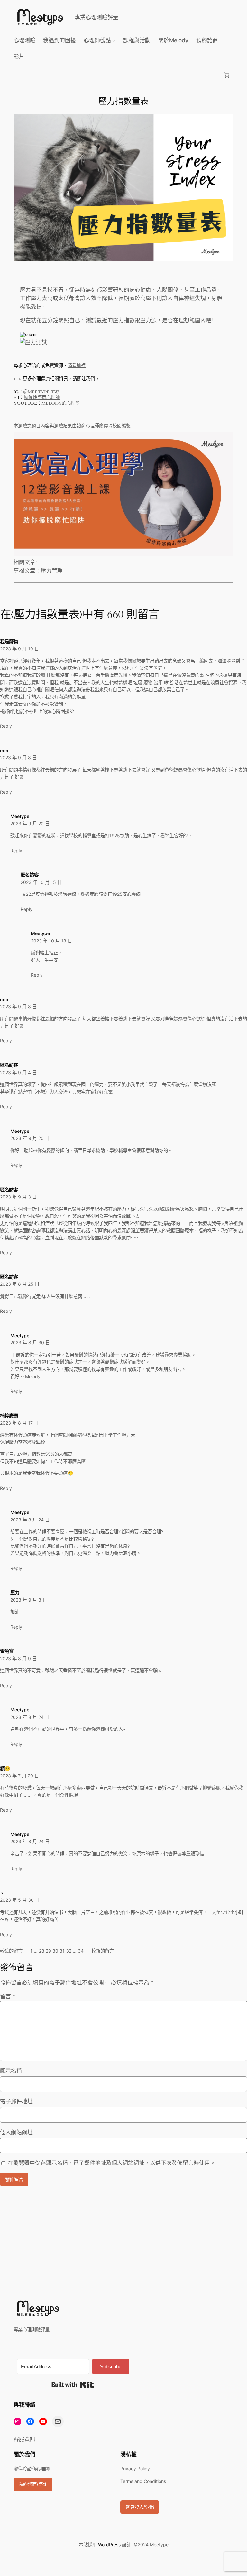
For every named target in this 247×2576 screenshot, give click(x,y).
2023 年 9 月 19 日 (19, 649)
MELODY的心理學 (61, 403)
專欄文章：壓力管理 (38, 571)
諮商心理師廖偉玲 (95, 426)
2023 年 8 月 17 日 (19, 1423)
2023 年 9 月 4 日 (18, 1072)
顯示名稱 (11, 2071)
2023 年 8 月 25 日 (20, 1284)
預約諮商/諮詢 (33, 2484)
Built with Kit (73, 2385)
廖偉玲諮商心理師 (42, 398)
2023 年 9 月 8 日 (18, 758)
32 (69, 1951)
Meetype (20, 816)
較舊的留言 (11, 1951)
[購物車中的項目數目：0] (227, 75)
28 (42, 1951)
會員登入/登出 (140, 2507)
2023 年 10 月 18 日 (51, 941)
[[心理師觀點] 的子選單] (114, 40)
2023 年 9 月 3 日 (18, 1197)
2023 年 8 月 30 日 (30, 1343)
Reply (6, 726)
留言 (8, 1996)
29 (48, 1951)
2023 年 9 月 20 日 (30, 824)
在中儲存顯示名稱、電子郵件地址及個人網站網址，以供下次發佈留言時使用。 (112, 2163)
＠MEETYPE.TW (41, 392)
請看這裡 (77, 366)
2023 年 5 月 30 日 (20, 1900)
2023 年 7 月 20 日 (19, 1776)
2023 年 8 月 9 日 (18, 1658)
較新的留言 (103, 1951)
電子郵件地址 (16, 2101)
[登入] (19, 75)
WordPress (109, 2545)
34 (81, 1951)
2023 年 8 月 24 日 (30, 1520)
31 (62, 1951)
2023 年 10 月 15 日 (41, 882)
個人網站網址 (16, 2132)
